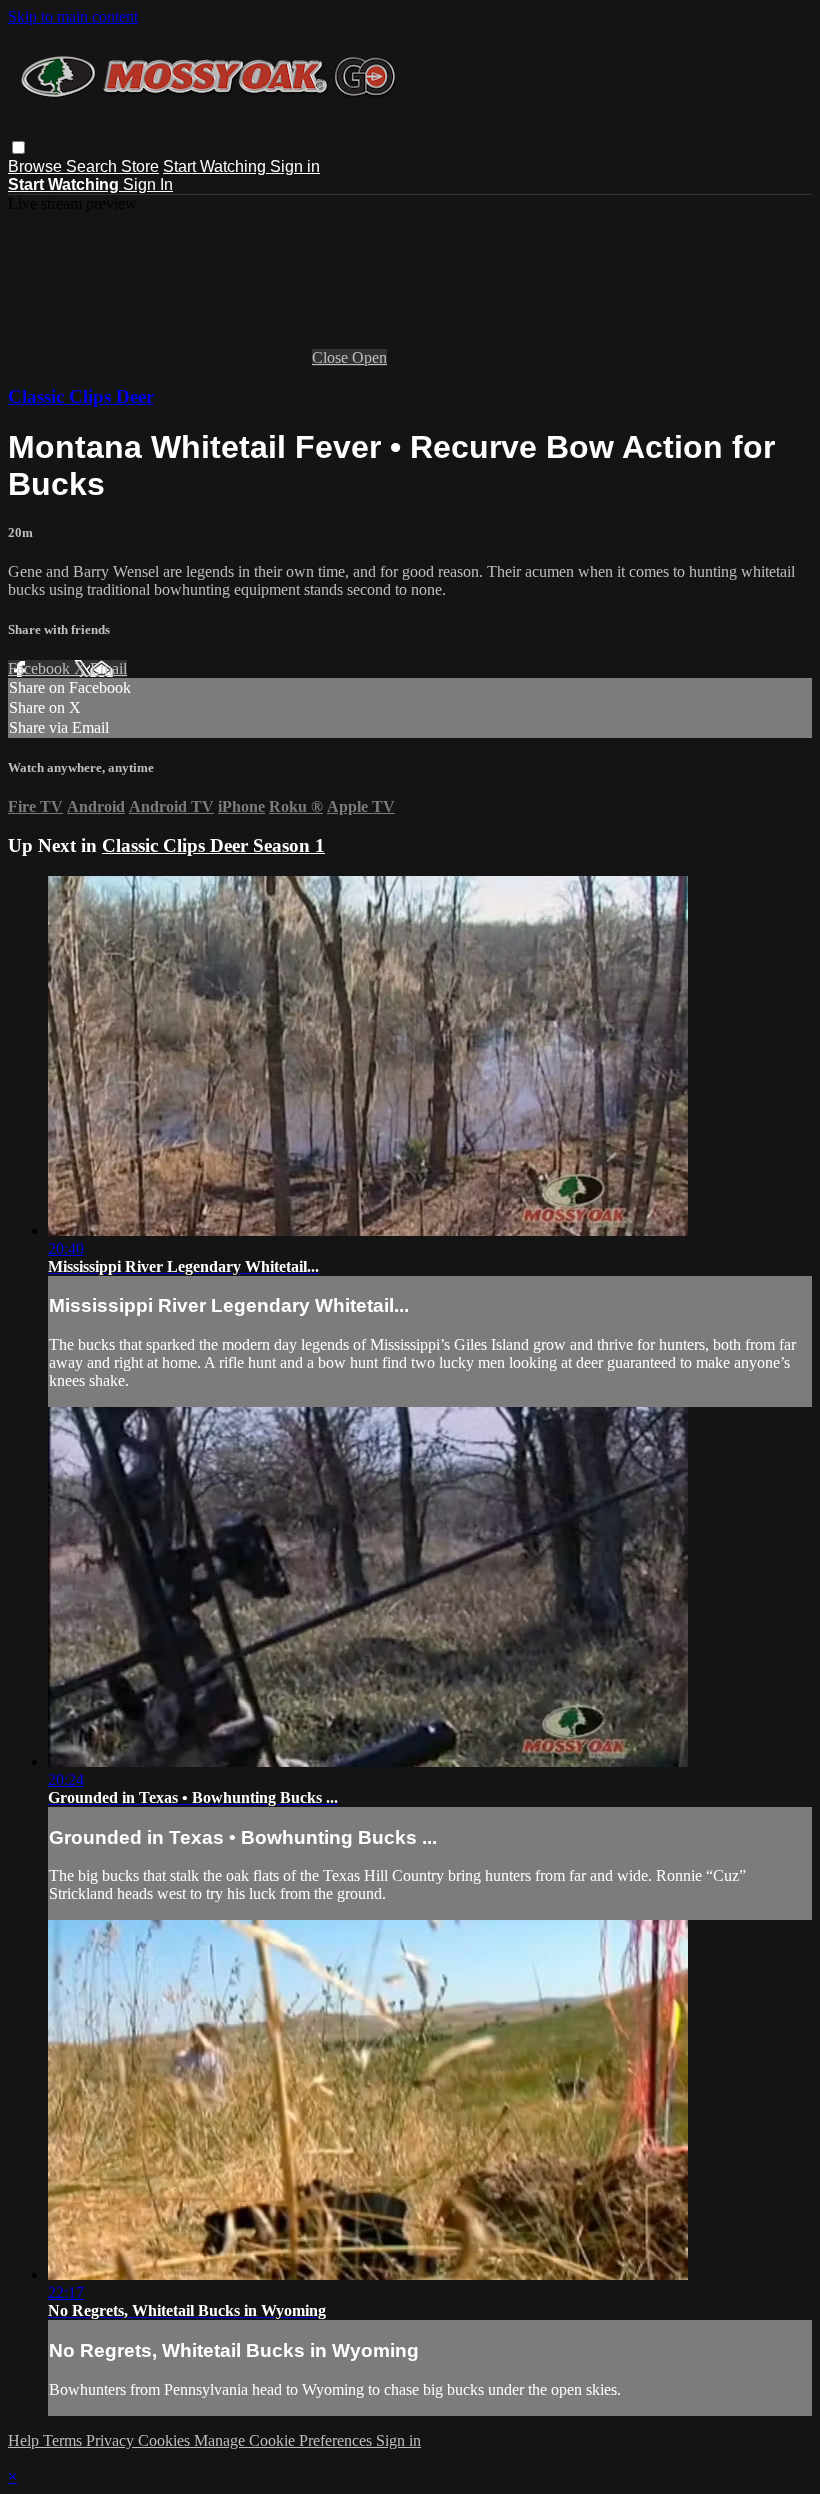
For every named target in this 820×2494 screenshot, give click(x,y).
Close (332, 357)
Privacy (112, 2440)
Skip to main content (73, 16)
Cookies (166, 2440)
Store (140, 166)
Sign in (295, 166)
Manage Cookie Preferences (285, 2440)
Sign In (148, 184)
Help (25, 2440)
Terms (64, 2440)
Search (93, 166)
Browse (37, 166)
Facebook (41, 668)
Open (369, 357)
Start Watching (216, 166)
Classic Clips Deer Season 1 (213, 845)
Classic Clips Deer (81, 396)
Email (108, 668)
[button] (18, 147)
